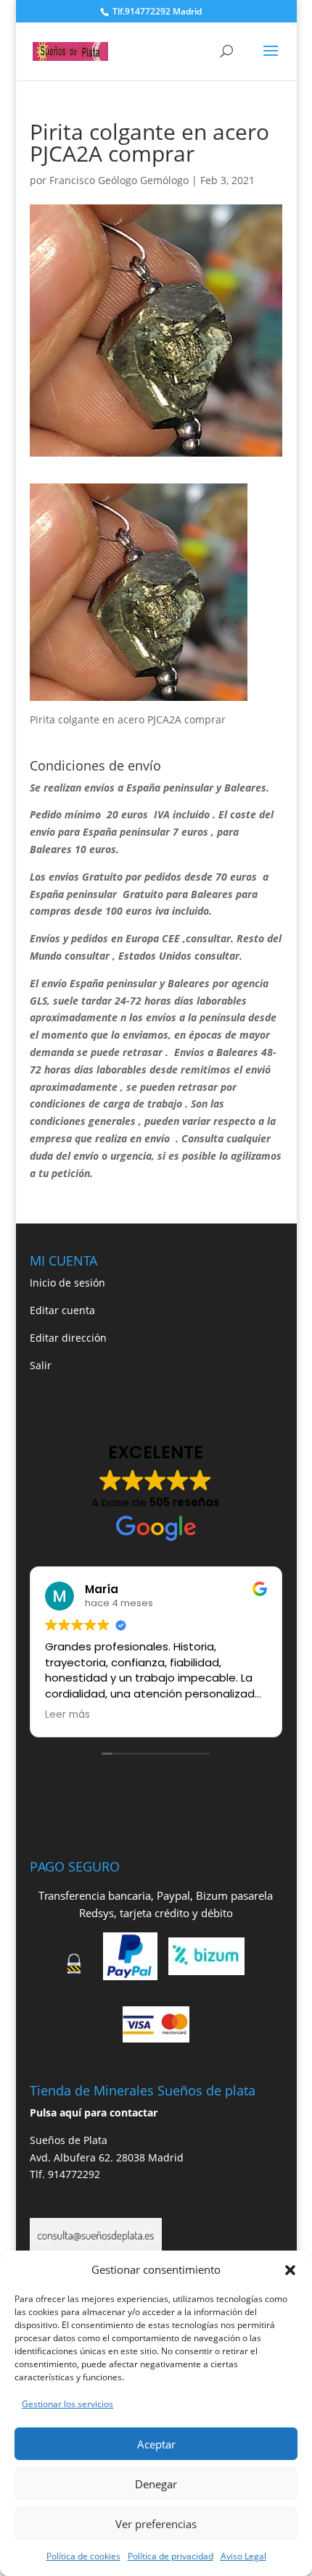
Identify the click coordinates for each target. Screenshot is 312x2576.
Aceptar (156, 2444)
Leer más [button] (67, 1715)
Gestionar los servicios (67, 2404)
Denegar (156, 2484)
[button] (290, 2270)
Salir (41, 1365)
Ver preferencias (156, 2524)
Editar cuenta (62, 1310)
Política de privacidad (171, 2556)
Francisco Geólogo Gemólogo (119, 180)
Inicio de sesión (67, 1283)
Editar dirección (68, 1338)
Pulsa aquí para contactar (94, 2112)
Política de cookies (83, 2556)
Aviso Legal (243, 2556)
